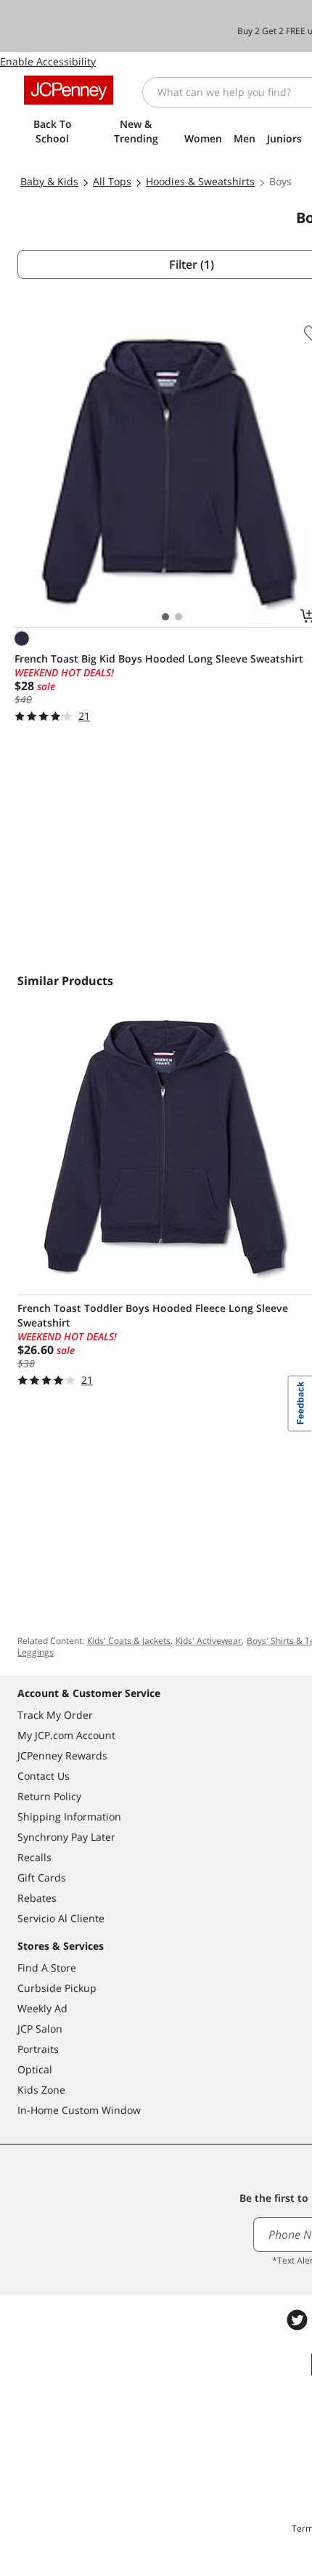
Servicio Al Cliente (61, 1918)
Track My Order (55, 1715)
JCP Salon (40, 2029)
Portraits (38, 2049)
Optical (35, 2069)
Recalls (34, 1857)
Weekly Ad (42, 2008)
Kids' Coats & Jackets (129, 1641)
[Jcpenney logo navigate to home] (69, 90)
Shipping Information (69, 1816)
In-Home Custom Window (79, 2110)
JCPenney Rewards (62, 1755)
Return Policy (49, 1796)
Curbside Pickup (57, 1988)
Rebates (37, 1898)
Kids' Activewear (209, 1641)
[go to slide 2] (178, 617)
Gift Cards (42, 1878)
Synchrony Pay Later (66, 1837)
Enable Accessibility (48, 61)
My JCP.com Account (66, 1735)
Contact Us (44, 1776)
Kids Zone (41, 2090)
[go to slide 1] (165, 617)
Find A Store (47, 1968)
